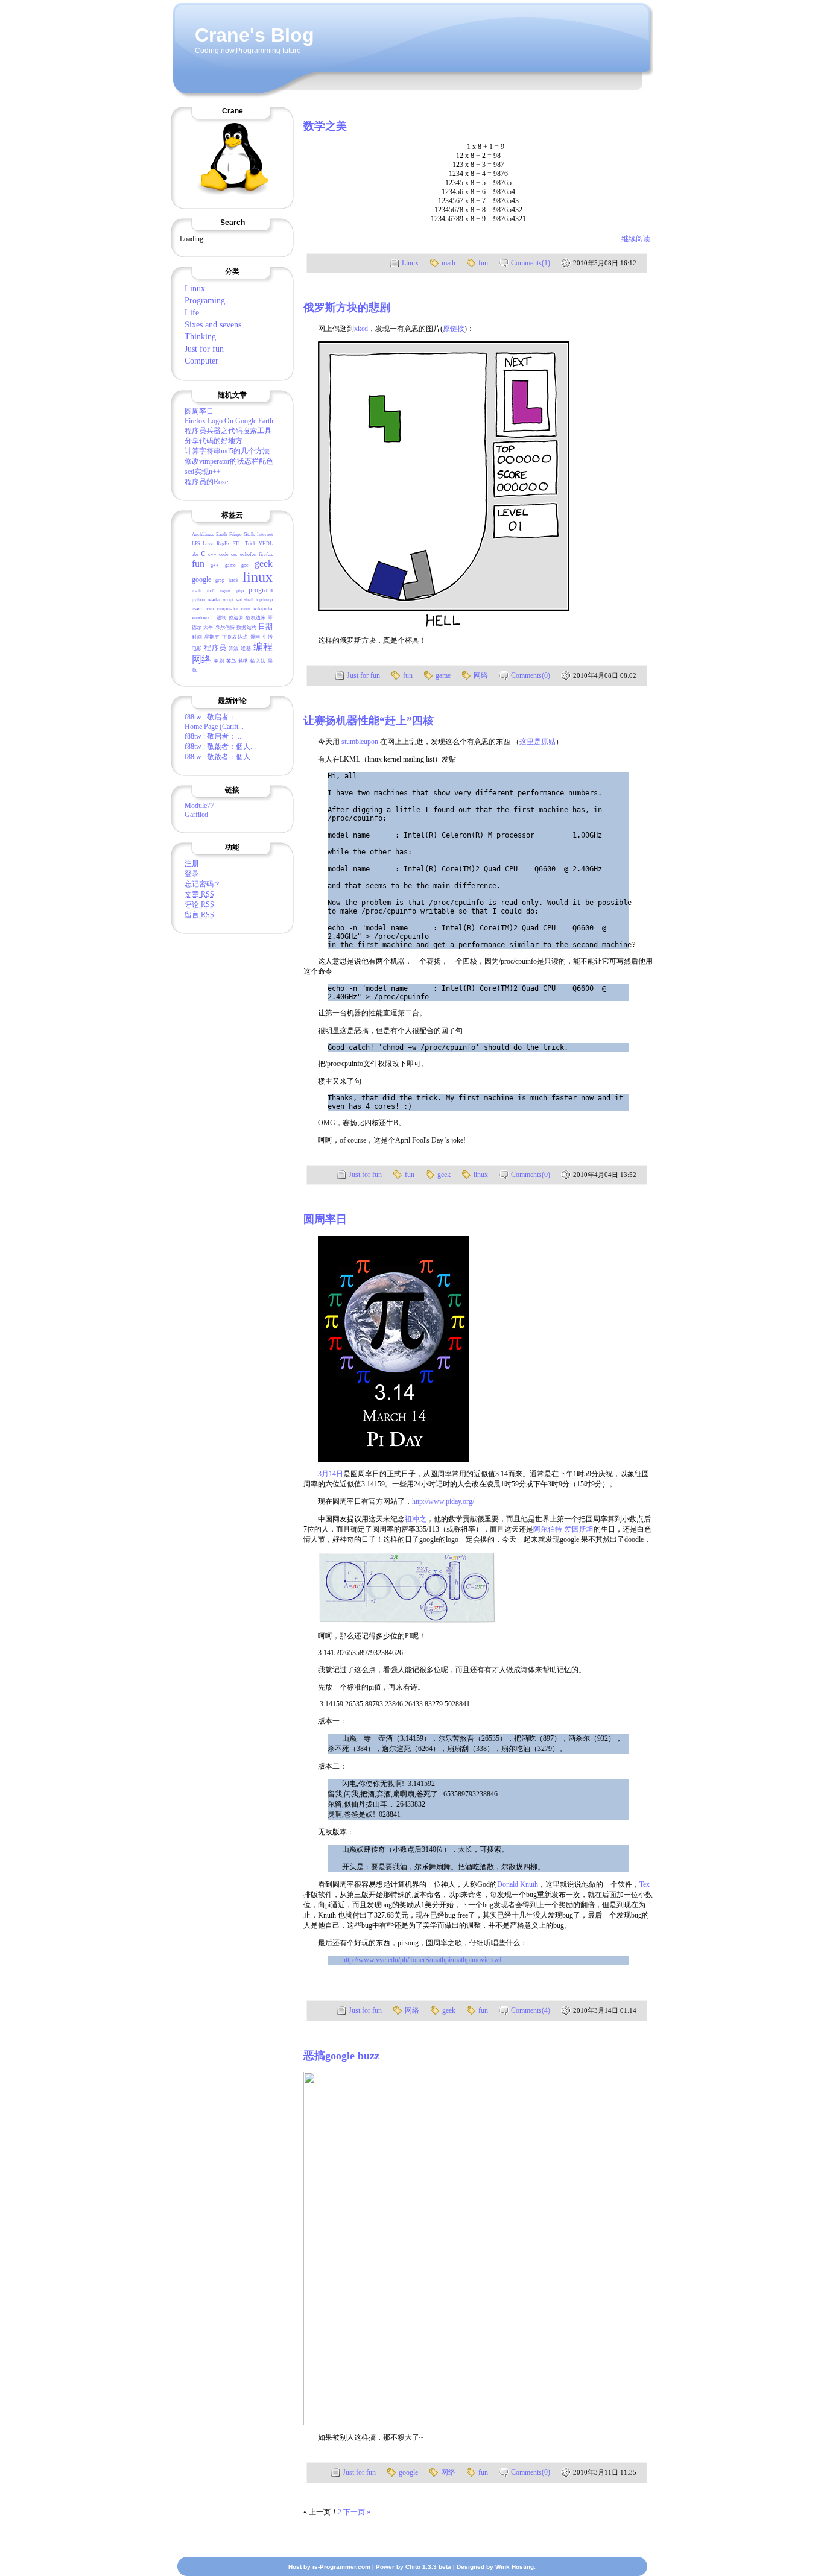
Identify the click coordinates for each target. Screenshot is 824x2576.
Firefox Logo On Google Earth (229, 421)
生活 (268, 637)
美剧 (219, 661)
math (197, 591)
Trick (250, 544)
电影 (197, 649)
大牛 (208, 627)
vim (210, 609)
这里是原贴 (537, 742)
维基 (246, 649)
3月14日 (331, 1474)
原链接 (454, 329)
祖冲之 (416, 1519)
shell (249, 600)
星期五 (212, 637)
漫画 (255, 637)
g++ (215, 565)
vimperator (227, 609)
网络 (202, 659)
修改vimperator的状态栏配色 (229, 461)
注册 (192, 863)
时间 (197, 637)
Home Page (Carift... (214, 727)
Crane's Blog (255, 35)
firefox (266, 554)
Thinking (200, 337)
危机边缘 (255, 618)
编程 (263, 647)
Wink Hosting (515, 2567)
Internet (265, 535)
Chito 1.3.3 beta (428, 2567)
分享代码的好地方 (214, 441)
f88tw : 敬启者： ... (214, 717)
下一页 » (357, 2512)
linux (258, 577)
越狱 (243, 661)
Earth (221, 535)
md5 (211, 591)
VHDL (266, 544)
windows (201, 618)
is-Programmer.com (341, 2567)
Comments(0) (531, 675)
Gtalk (249, 535)
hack (233, 580)
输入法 (258, 661)
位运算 (236, 618)
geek (264, 563)
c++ (212, 554)
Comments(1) (531, 263)
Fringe (236, 535)
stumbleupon (360, 742)
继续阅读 (636, 239)
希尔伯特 (225, 627)
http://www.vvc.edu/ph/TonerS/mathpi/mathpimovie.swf (422, 1960)
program (261, 590)
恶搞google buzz (341, 2056)
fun (198, 563)
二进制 (219, 618)
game (230, 565)
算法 (234, 649)
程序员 (215, 648)
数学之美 (325, 126)
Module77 (199, 806)
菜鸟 (231, 661)
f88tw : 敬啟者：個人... (220, 747)
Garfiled (196, 815)
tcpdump (264, 600)
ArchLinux (203, 535)
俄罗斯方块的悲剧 (347, 308)
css (234, 554)
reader (214, 600)
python (198, 600)
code (224, 554)
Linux (195, 289)
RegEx (223, 544)
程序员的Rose (206, 482)
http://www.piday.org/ (443, 1501)
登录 (192, 874)
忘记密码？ (203, 884)
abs (195, 554)
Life (192, 313)
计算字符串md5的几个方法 (227, 451)
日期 (265, 627)
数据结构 (246, 627)
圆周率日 (199, 411)
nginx (226, 591)
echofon (248, 554)
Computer (201, 361)
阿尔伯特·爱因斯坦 (563, 1529)
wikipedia (263, 609)
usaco (198, 609)
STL (237, 544)
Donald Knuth (518, 1884)
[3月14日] (393, 1459)
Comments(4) (531, 2010)
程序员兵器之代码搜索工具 (228, 431)
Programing (205, 301)
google (201, 579)
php (240, 591)
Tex (645, 1884)
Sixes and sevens (213, 325)
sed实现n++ (203, 472)
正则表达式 (235, 637)
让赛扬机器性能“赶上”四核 (369, 721)
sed (239, 600)
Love (208, 544)
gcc (245, 565)
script (228, 600)
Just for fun (204, 349)
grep (220, 580)
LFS (196, 544)
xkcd (361, 329)
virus (246, 609)
